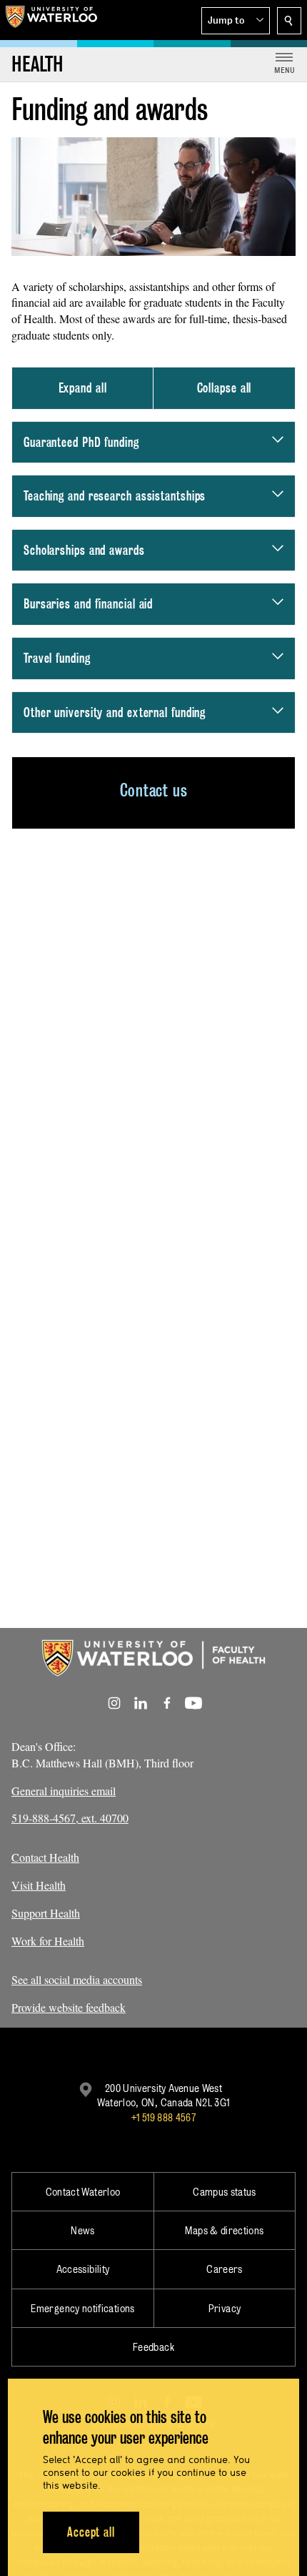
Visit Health (39, 1885)
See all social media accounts (77, 1979)
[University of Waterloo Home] (51, 20)
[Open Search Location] (289, 21)
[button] (236, 21)
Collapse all (225, 388)
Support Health (46, 1913)
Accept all (91, 2532)
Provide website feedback (69, 2007)
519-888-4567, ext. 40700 (70, 1818)
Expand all (83, 388)
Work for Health (48, 1941)
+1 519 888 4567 (163, 2117)
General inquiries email (64, 1791)
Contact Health (45, 1857)
